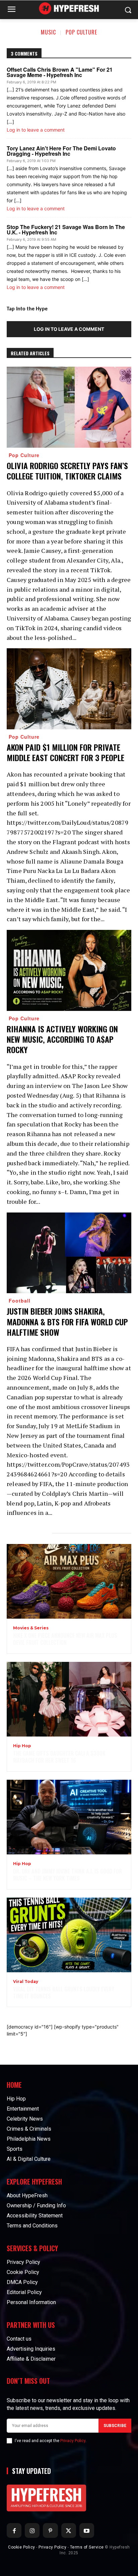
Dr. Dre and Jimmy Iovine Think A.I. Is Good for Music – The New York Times (67, 1875)
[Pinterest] (50, 2530)
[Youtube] (87, 2530)
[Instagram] (32, 2530)
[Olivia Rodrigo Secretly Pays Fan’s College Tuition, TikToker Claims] (69, 407)
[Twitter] (69, 2530)
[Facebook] (14, 2530)
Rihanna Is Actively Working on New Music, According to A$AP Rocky (62, 1039)
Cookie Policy (22, 2547)
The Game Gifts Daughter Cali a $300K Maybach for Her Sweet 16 (59, 1757)
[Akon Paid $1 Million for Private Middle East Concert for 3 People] (69, 689)
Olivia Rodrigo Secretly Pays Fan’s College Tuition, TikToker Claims (67, 471)
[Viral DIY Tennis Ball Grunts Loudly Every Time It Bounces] (69, 1935)
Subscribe (115, 2426)
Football (20, 1301)
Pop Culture (81, 32)
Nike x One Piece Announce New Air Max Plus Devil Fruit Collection (65, 1639)
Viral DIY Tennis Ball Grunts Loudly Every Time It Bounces (64, 1993)
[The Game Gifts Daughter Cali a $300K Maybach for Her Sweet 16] (69, 1699)
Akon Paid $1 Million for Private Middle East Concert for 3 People (65, 752)
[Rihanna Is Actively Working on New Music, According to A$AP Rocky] (69, 970)
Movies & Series (31, 1628)
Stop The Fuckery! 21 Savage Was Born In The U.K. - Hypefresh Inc (66, 230)
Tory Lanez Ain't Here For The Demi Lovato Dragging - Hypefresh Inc (61, 151)
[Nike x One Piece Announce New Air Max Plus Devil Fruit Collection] (69, 1581)
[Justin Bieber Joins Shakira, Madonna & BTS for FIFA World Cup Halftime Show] (69, 1253)
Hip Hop (22, 1746)
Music (48, 32)
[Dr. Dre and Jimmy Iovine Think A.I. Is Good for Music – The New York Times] (69, 1817)
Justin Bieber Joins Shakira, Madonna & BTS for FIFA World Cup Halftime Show (67, 1321)
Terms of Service (87, 2547)
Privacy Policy (73, 2441)
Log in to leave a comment (36, 130)
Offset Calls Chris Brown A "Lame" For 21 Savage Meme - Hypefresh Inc (60, 72)
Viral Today (26, 1982)
